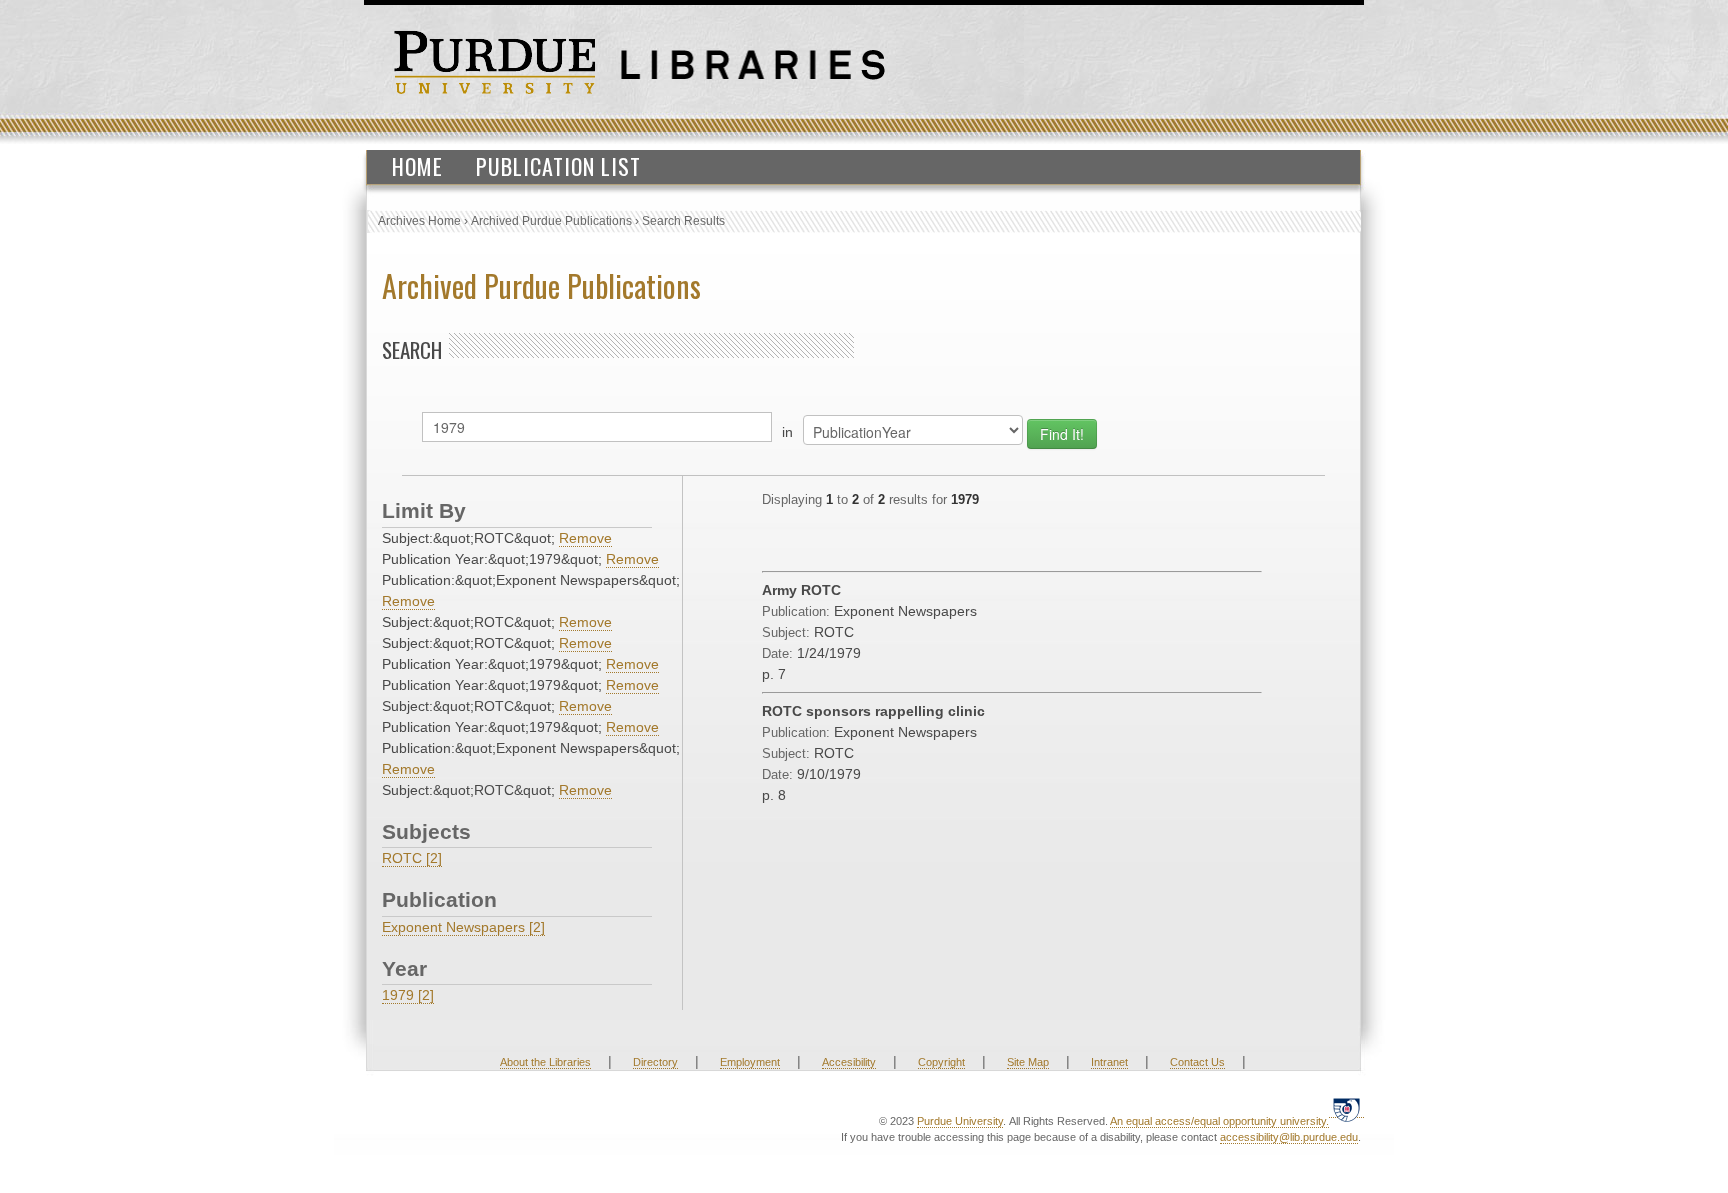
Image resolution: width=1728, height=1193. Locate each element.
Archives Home (419, 221)
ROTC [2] (412, 858)
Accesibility (849, 1062)
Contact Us (1197, 1062)
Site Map (1028, 1062)
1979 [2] (408, 995)
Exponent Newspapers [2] (463, 927)
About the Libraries (545, 1062)
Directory (655, 1062)
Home (417, 166)
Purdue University (960, 1121)
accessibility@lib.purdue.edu (1289, 1137)
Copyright (941, 1062)
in (787, 432)
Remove (585, 538)
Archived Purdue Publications (551, 221)
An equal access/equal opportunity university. (1219, 1121)
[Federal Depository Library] (1346, 1109)
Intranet (1109, 1062)
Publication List (558, 166)
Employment (750, 1062)
